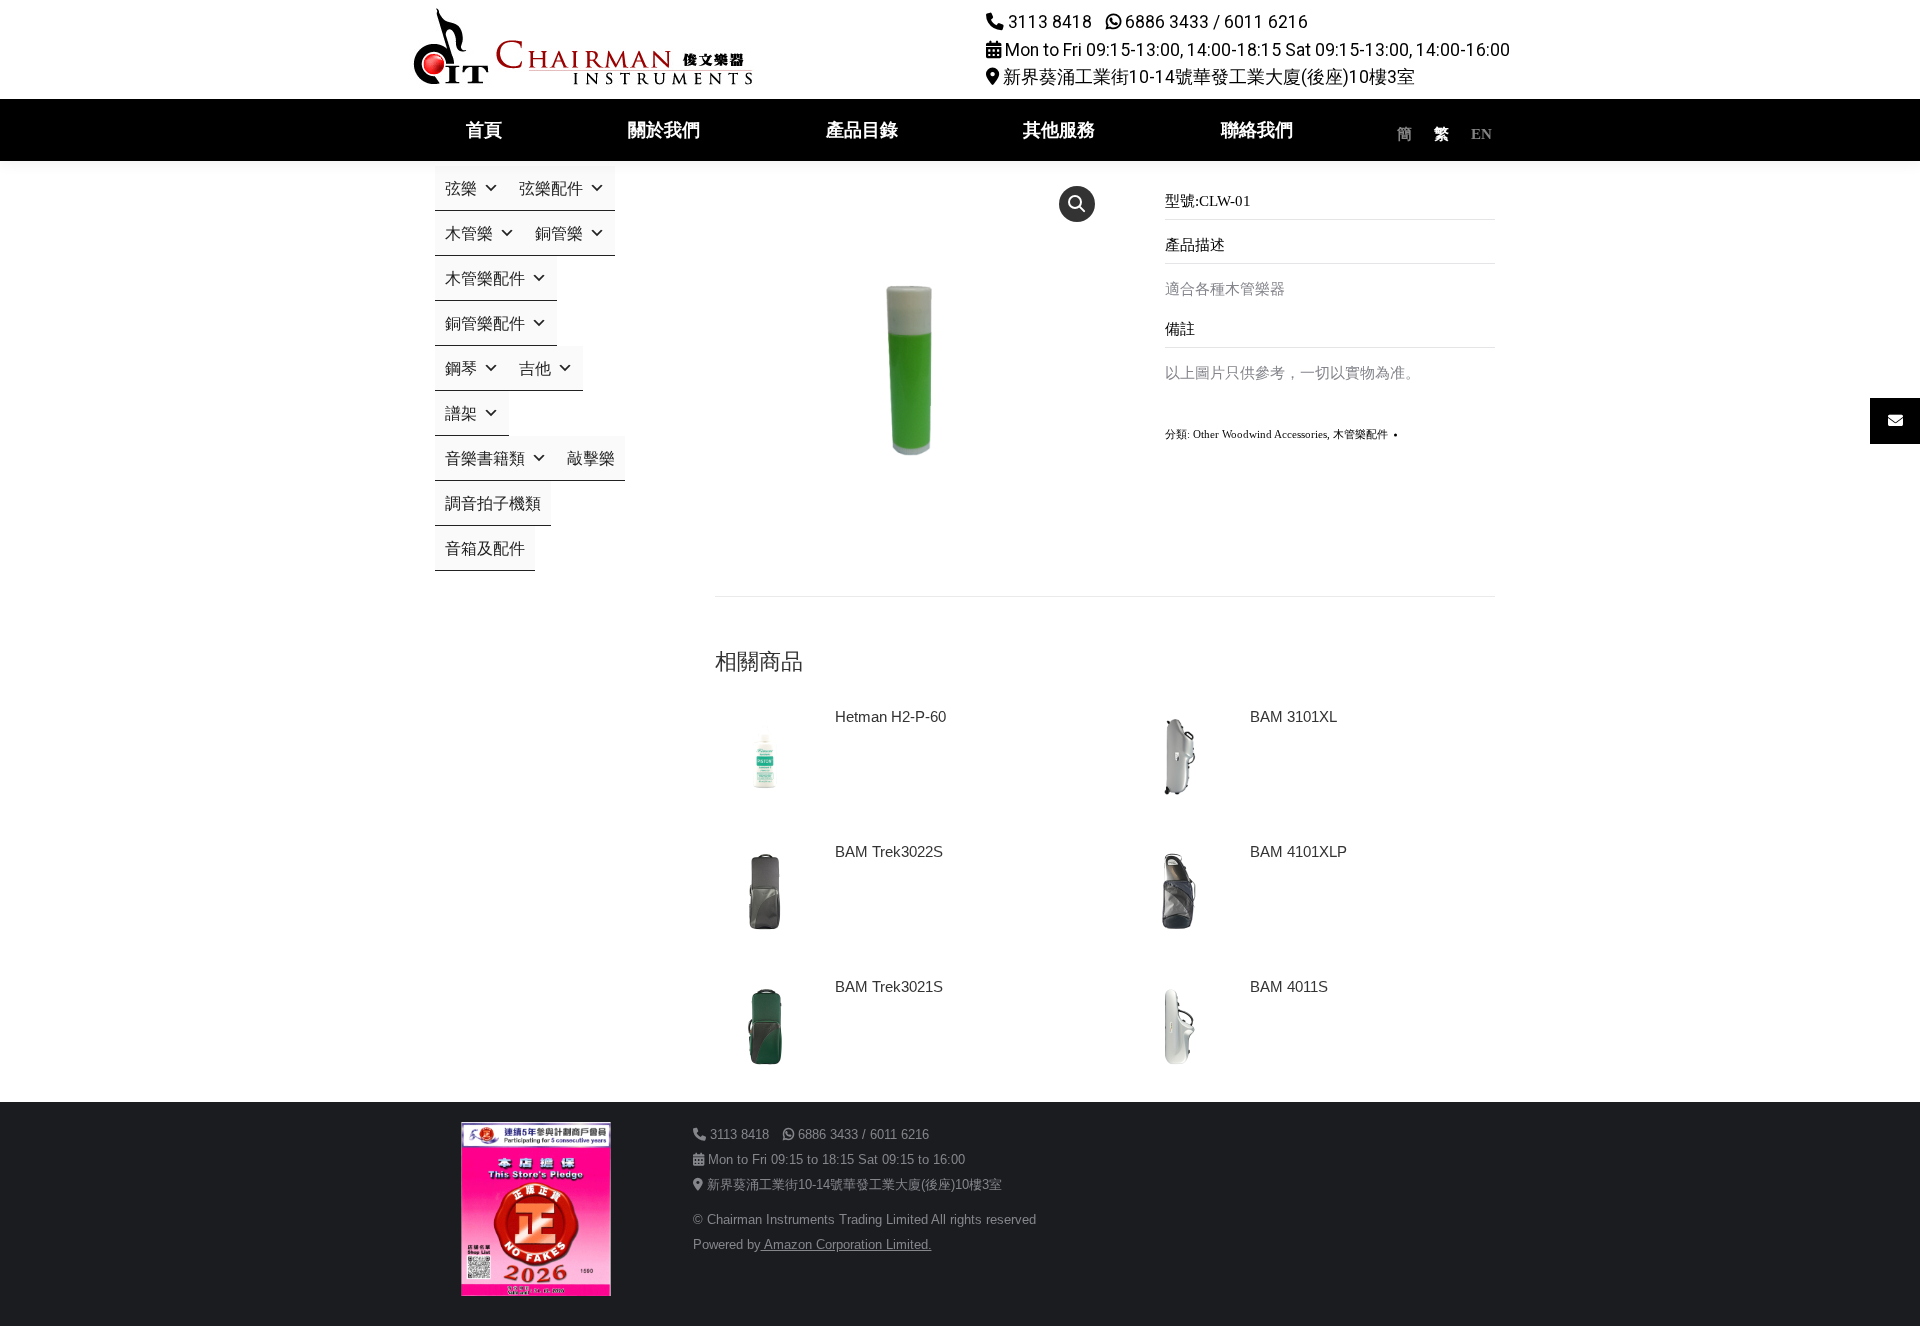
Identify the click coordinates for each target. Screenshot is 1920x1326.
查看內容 (873, 773)
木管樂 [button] (469, 233)
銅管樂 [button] (559, 233)
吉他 (535, 368)
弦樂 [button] (461, 188)
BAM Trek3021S (889, 986)
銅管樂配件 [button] (485, 323)
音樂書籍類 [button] (485, 458)
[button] (1077, 204)
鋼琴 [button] (461, 368)
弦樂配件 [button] (551, 188)
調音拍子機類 (493, 503)
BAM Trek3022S (889, 851)
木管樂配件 (1360, 434)
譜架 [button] (461, 413)
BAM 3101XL (1293, 716)
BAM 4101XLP (1298, 851)
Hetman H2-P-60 (890, 716)
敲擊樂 (591, 458)
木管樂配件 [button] (485, 278)
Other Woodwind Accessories (1260, 434)
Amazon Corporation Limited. (846, 1244)
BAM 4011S (1289, 986)
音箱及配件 (485, 548)
